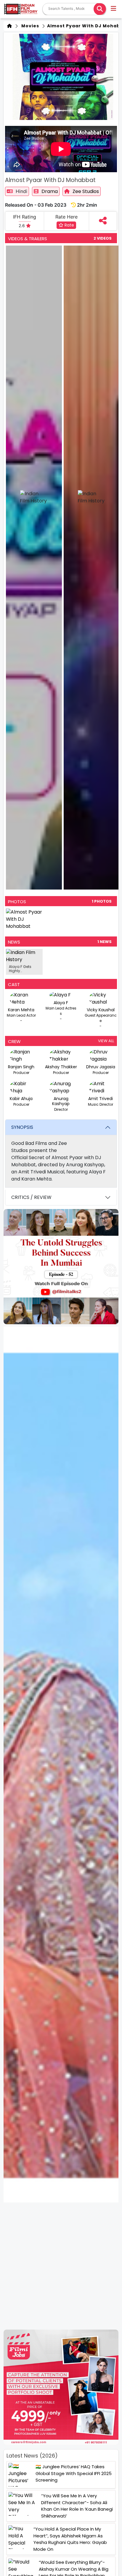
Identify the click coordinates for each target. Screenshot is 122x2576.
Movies (29, 26)
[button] (114, 9)
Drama (50, 191)
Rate (69, 225)
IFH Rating (25, 217)
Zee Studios (86, 191)
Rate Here (66, 217)
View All (106, 1041)
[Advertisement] (61, 2266)
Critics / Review (31, 1197)
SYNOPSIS (22, 1127)
